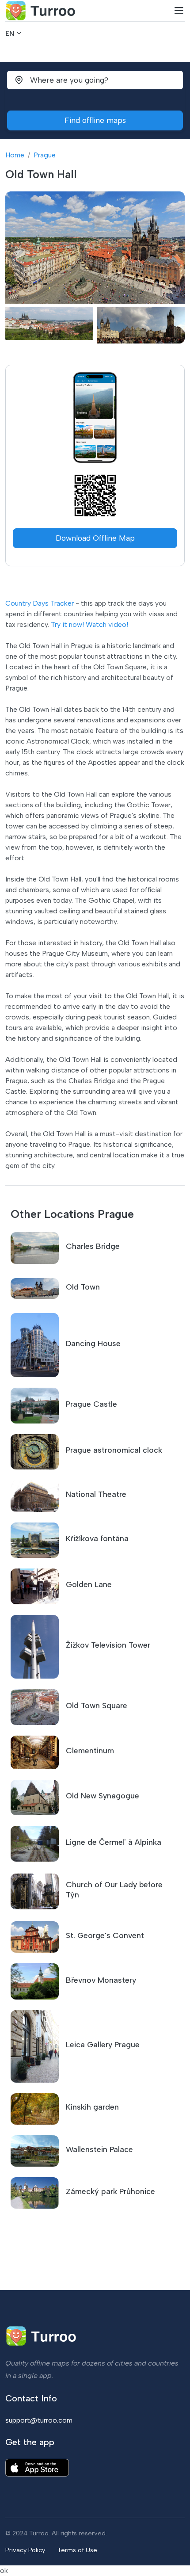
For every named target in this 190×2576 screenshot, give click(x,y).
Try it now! (67, 624)
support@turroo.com (39, 2420)
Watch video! (107, 624)
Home (15, 155)
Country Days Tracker (40, 603)
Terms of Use (77, 2550)
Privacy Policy (25, 2550)
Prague (45, 155)
